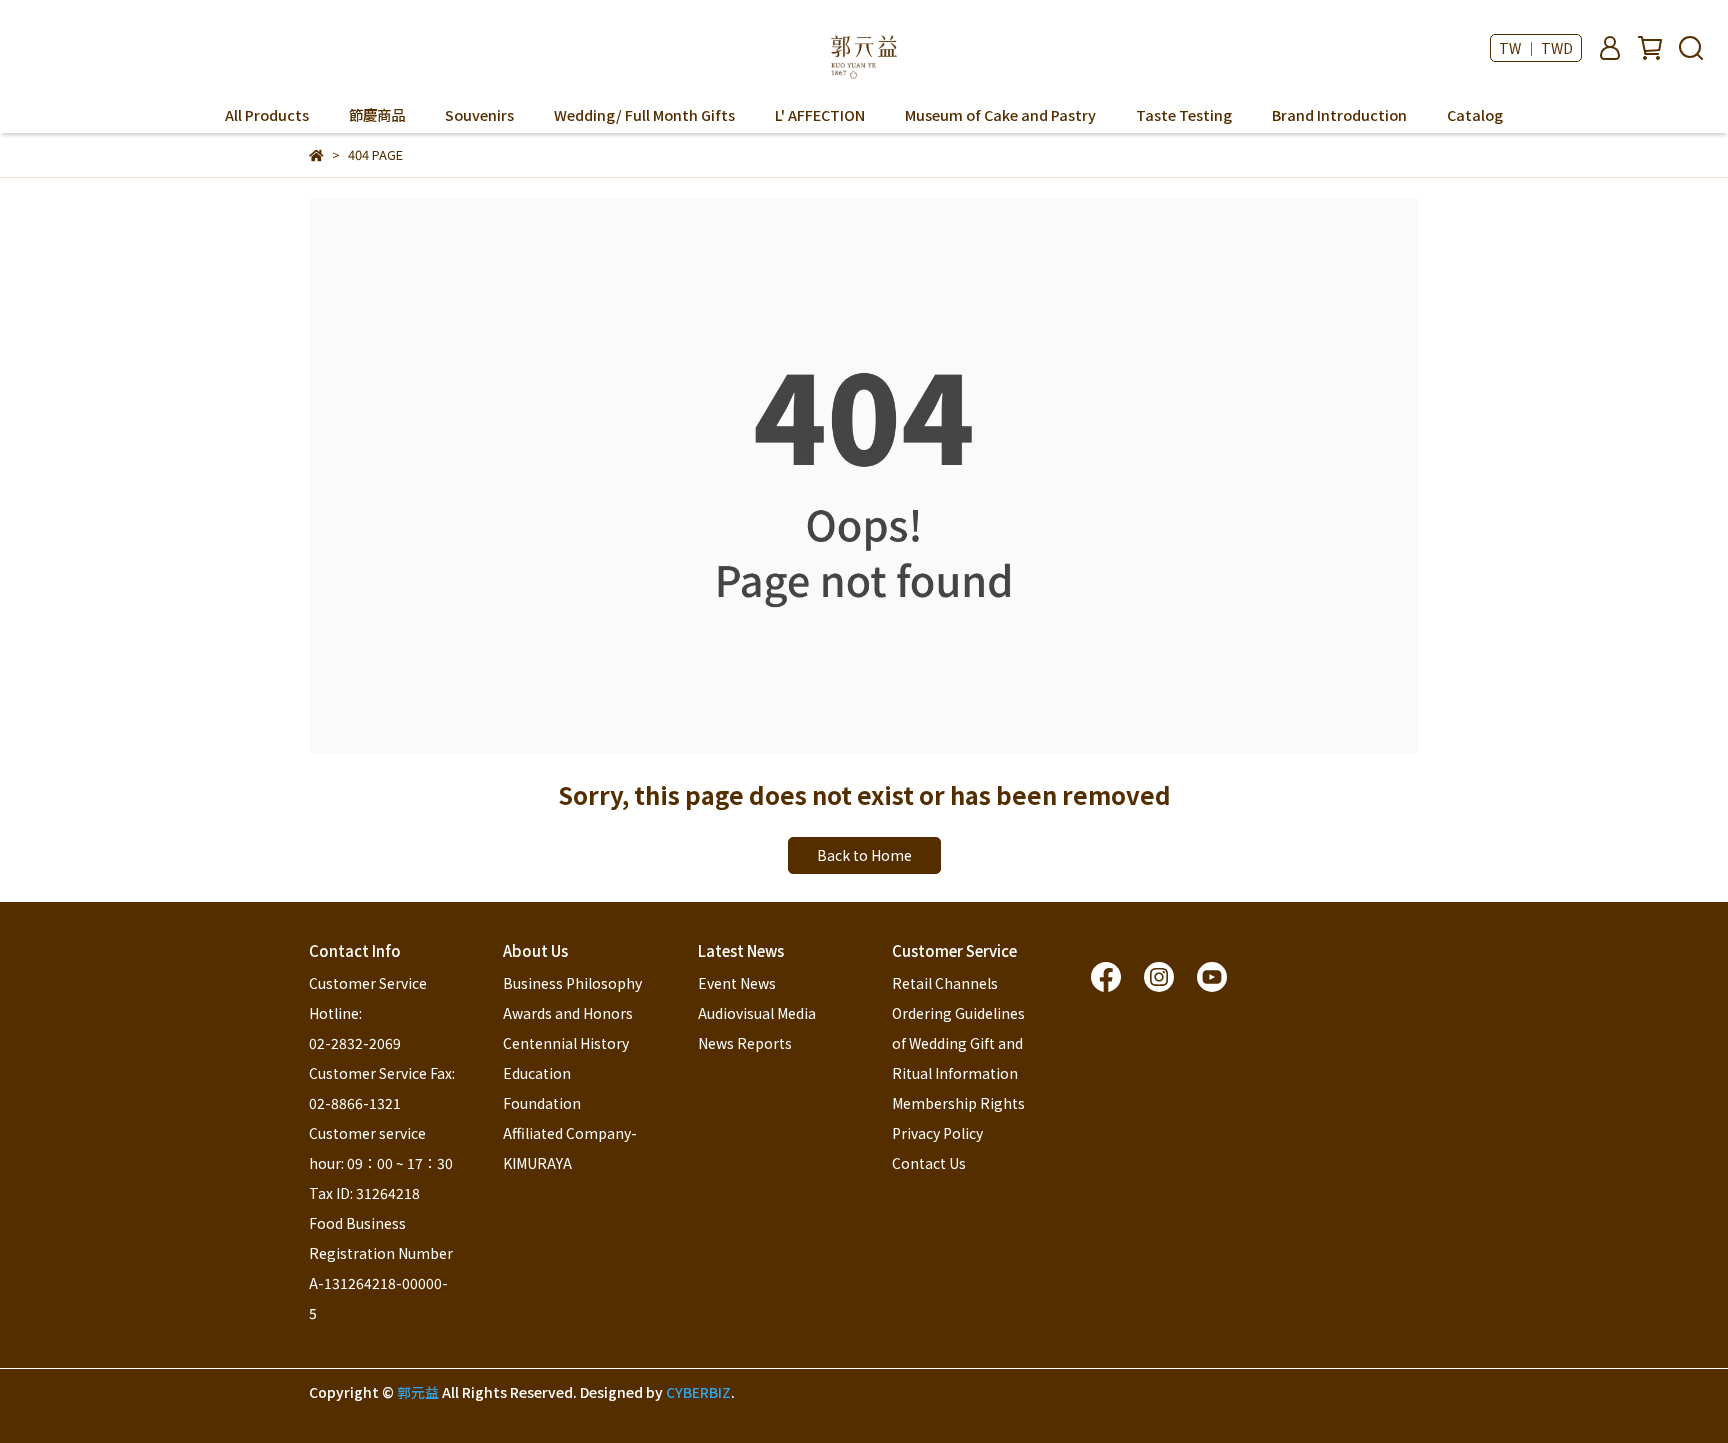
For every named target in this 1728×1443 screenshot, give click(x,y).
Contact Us (929, 1163)
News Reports (745, 1043)
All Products (267, 115)
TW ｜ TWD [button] (1536, 48)
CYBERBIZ (698, 1392)
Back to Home (864, 855)
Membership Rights (958, 1103)
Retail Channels (945, 983)
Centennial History (566, 1043)
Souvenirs (479, 115)
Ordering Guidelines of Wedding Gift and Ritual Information (960, 1043)
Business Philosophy (572, 983)
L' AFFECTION (820, 115)
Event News (737, 983)
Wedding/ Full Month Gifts (644, 115)
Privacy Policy (937, 1133)
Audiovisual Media (757, 1013)
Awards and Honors (568, 1013)
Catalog (1475, 115)
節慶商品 (377, 115)
